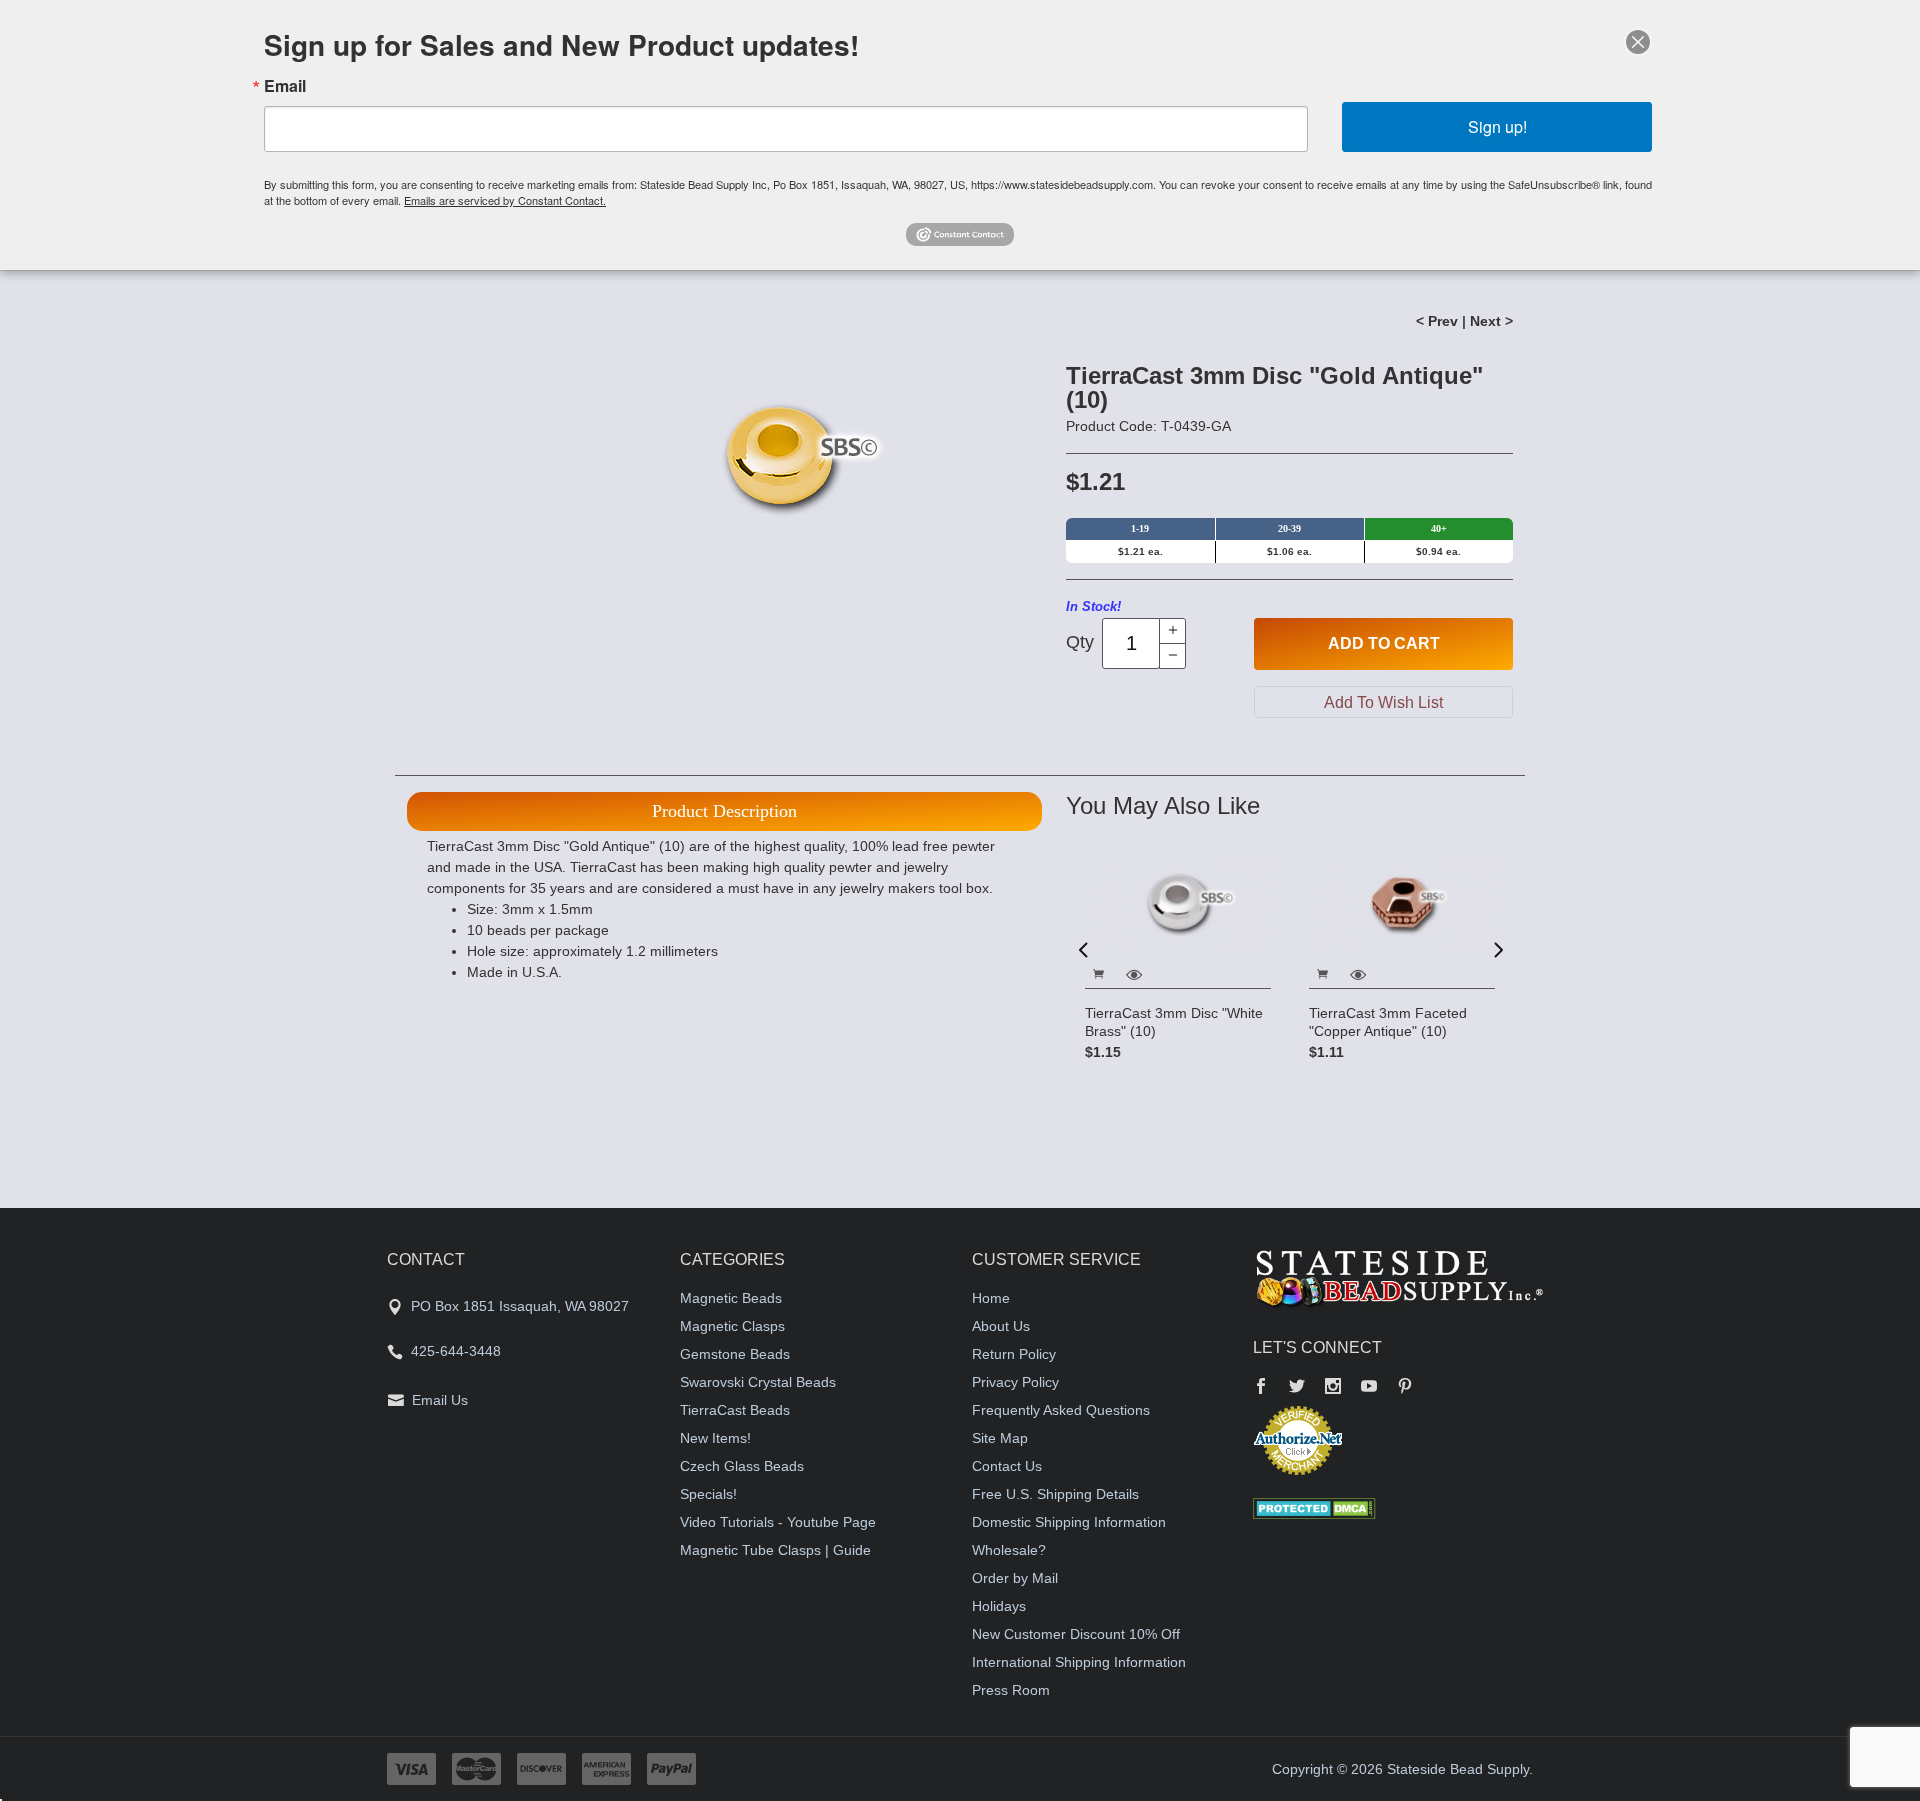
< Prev (1437, 321)
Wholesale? (1009, 1550)
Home (991, 1298)
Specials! (708, 1494)
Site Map (1000, 1438)
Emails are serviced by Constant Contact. (505, 200)
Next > (1491, 321)
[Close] (1638, 42)
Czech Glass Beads (742, 1466)
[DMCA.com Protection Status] (1314, 1507)
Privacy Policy (1015, 1382)
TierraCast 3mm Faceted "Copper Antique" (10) (1388, 1022)
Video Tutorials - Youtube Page (778, 1522)
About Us (1001, 1326)
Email (285, 86)
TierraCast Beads (735, 1410)
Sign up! (1497, 126)
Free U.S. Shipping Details (1055, 1494)
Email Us (440, 1400)
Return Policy (1014, 1354)
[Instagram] (1333, 1388)
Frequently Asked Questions (1061, 1410)
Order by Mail (1015, 1578)
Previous (1083, 949)
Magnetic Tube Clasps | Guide (775, 1550)
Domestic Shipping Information (1069, 1522)
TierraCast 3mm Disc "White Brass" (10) (1174, 1022)
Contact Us (1007, 1466)
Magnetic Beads (731, 1298)
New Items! (715, 1438)
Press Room (1011, 1690)
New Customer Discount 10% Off (1076, 1634)
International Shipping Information (1079, 1662)
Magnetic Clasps (732, 1326)
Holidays (999, 1606)
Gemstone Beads (735, 1354)
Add (1384, 643)
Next (1497, 949)
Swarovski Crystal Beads (758, 1382)
